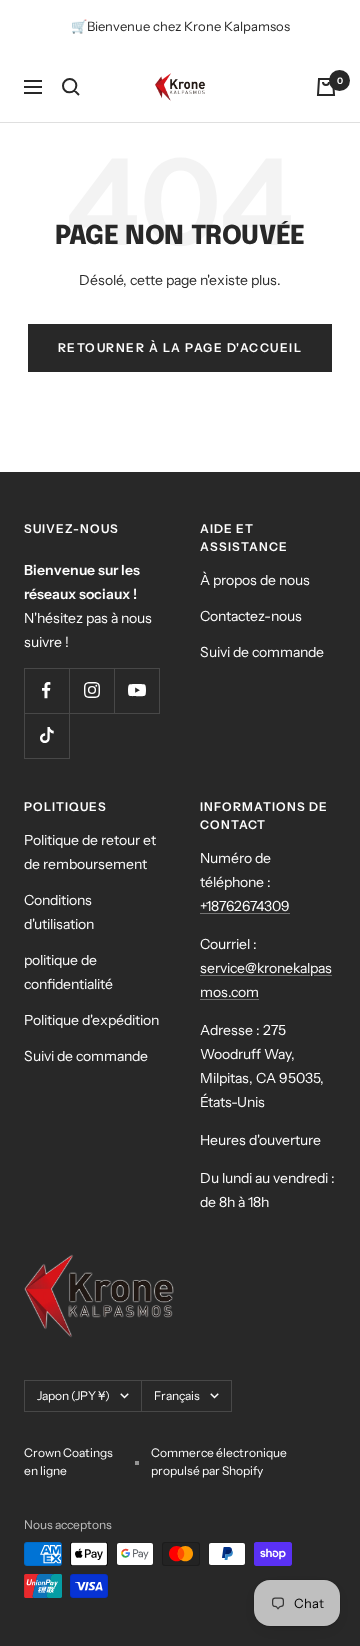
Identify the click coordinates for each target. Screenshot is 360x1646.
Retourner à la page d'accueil (180, 347)
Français (177, 1395)
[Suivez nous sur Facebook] (46, 690)
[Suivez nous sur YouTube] (136, 690)
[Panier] (326, 87)
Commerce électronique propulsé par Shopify (219, 1461)
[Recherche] (71, 87)
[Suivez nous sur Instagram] (91, 690)
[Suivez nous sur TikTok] (46, 735)
